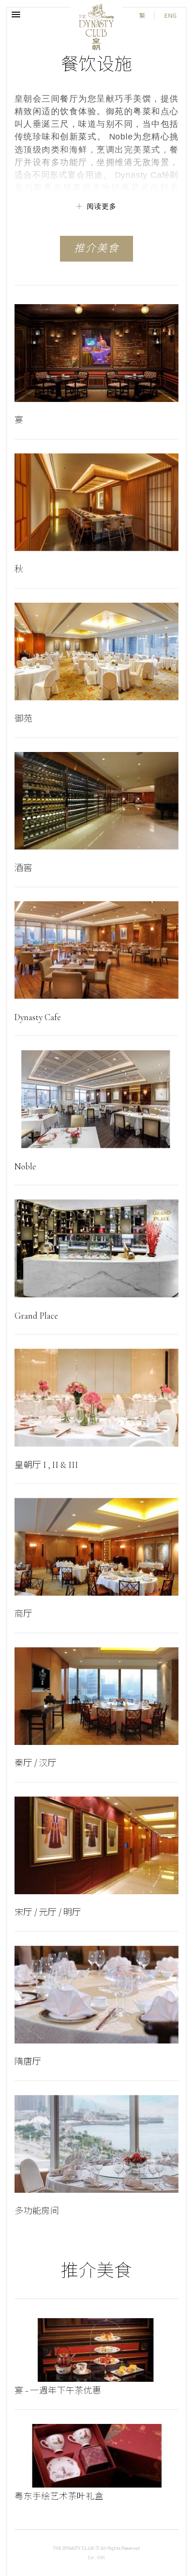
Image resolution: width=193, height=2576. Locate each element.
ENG (170, 15)
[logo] (96, 27)
